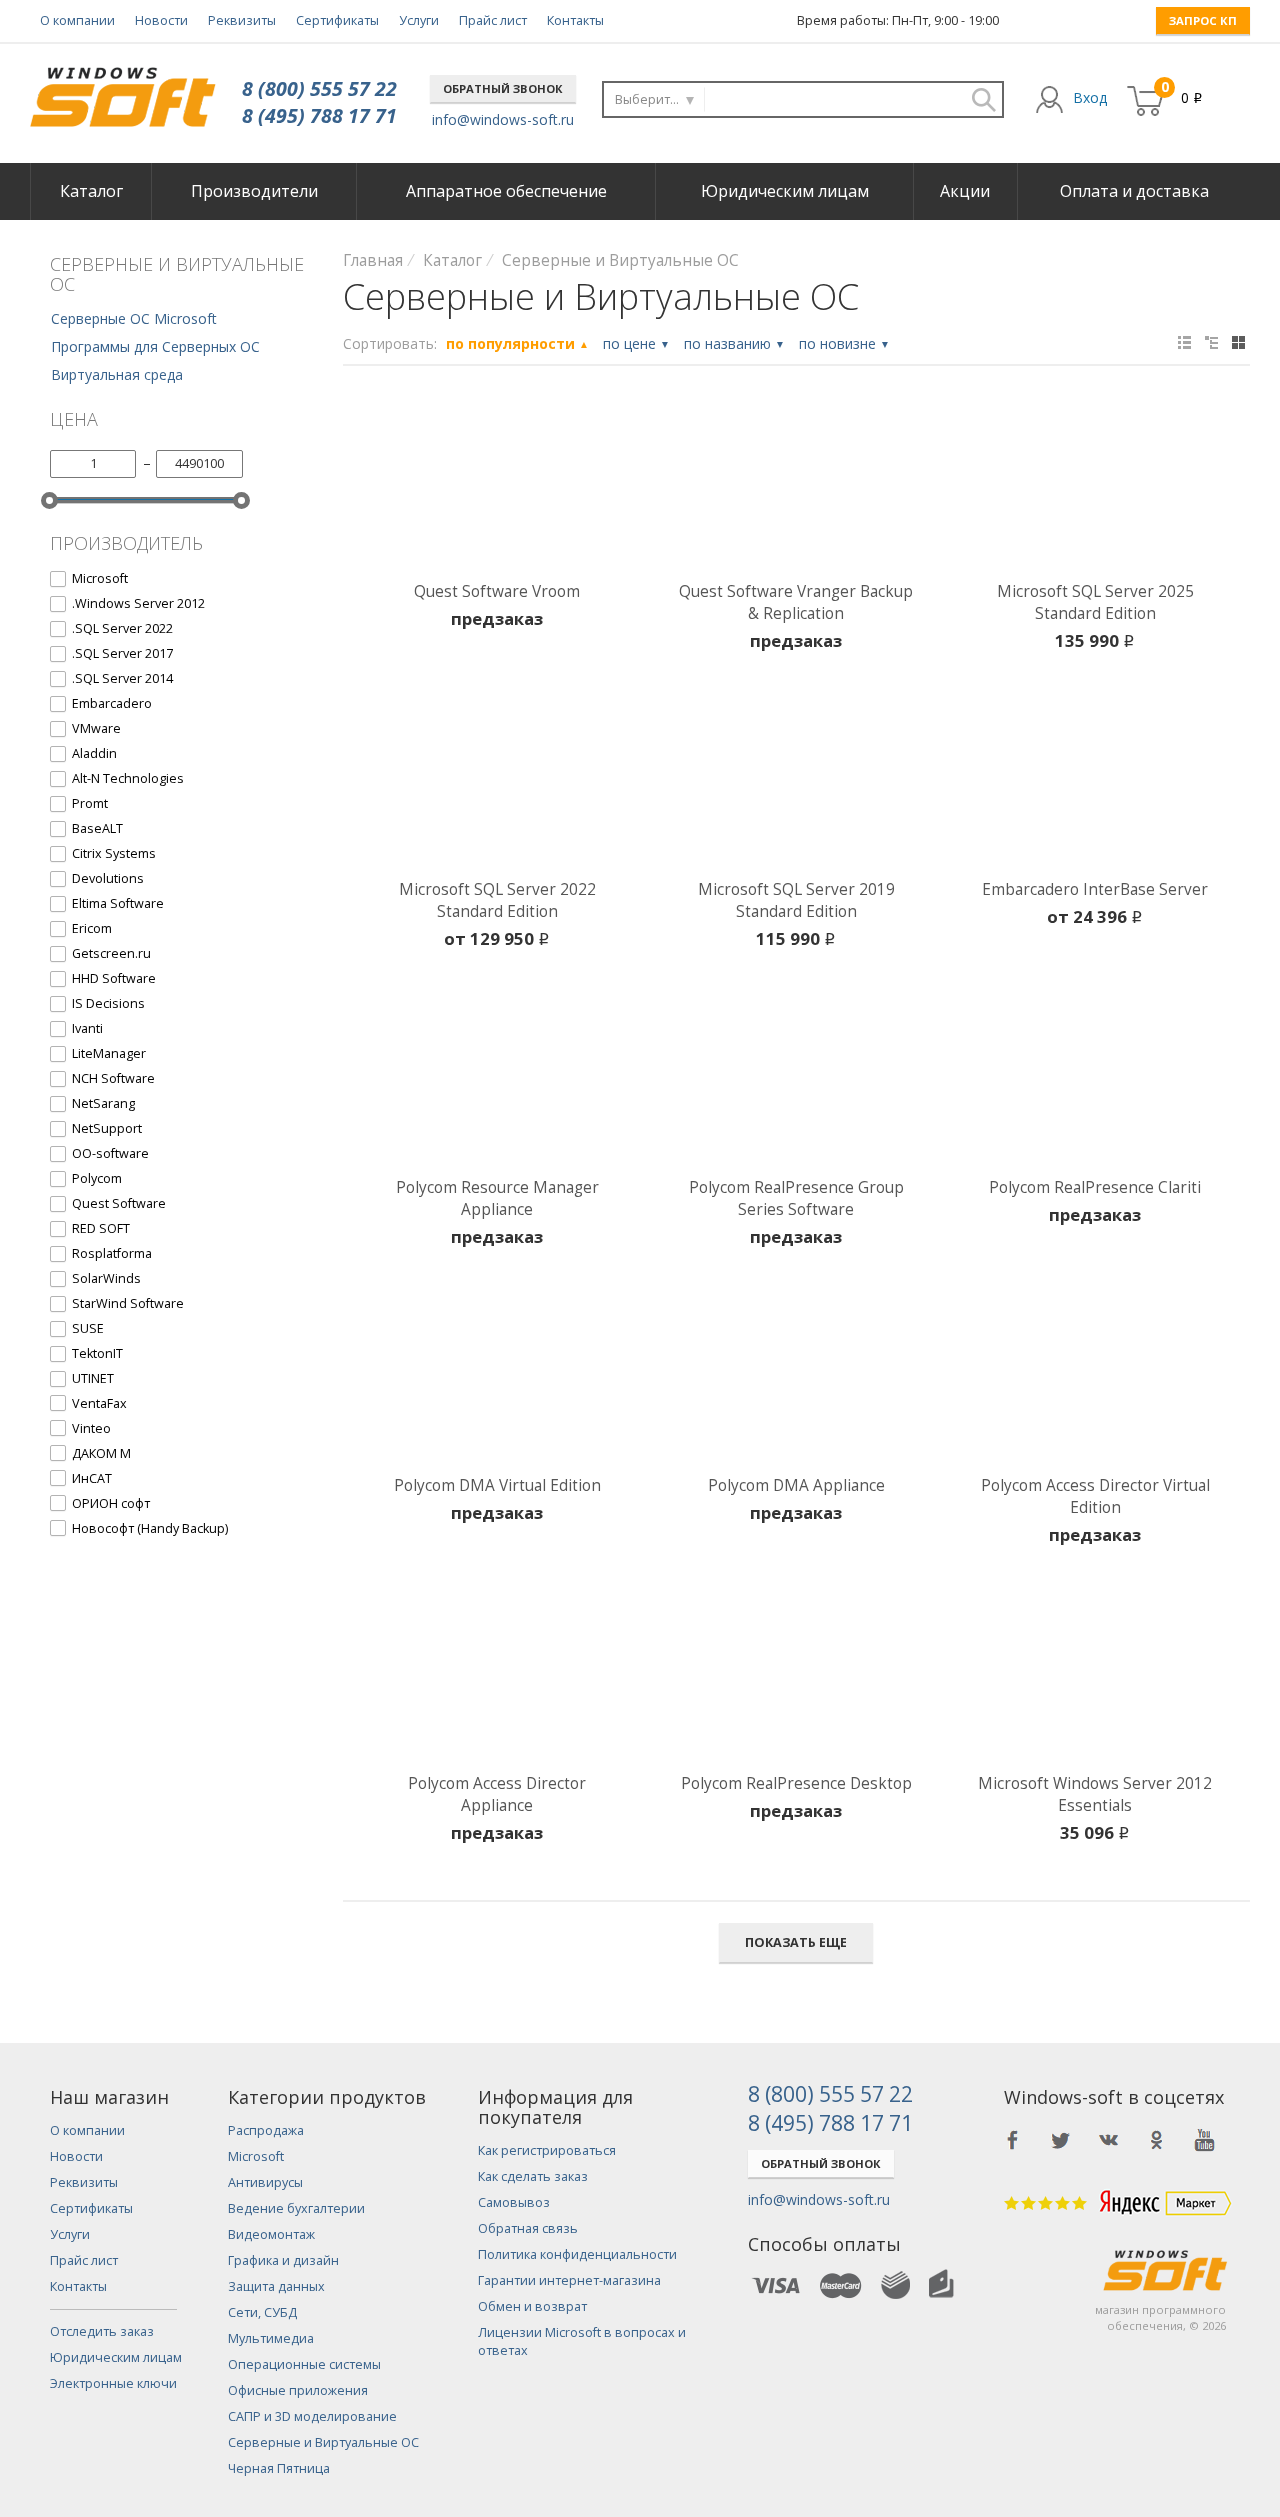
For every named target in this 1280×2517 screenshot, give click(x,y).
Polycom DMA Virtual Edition (497, 1485)
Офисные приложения (298, 2390)
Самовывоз (514, 2202)
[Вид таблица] (1184, 342)
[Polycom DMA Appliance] (796, 1380)
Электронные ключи (113, 2383)
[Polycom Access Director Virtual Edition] (1095, 1380)
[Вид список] (1211, 342)
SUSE (88, 1328)
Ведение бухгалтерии (296, 2208)
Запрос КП (1203, 20)
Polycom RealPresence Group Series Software (796, 1198)
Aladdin (94, 753)
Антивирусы (265, 2182)
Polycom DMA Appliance (796, 1485)
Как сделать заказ (533, 2176)
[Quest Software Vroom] (497, 486)
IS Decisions (108, 1003)
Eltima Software (118, 903)
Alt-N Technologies (128, 778)
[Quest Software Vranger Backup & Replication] (796, 486)
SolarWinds (106, 1278)
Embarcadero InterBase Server (1095, 889)
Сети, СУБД (262, 2312)
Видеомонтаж (271, 2234)
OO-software (110, 1153)
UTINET (93, 1378)
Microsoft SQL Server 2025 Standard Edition (1095, 602)
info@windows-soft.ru (503, 119)
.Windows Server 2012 (138, 603)
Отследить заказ (102, 2331)
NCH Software (113, 1078)
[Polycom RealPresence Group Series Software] (796, 1082)
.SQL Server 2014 (122, 678)
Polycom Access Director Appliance (497, 1794)
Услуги (419, 20)
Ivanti (87, 1028)
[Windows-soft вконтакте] (1109, 2140)
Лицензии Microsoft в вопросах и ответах (582, 2341)
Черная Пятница (279, 2468)
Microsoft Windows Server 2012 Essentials (1095, 1794)
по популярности (517, 343)
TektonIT (97, 1353)
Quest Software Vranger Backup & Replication (796, 602)
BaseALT (97, 828)
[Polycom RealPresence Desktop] (796, 1678)
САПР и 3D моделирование (312, 2416)
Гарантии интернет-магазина (569, 2280)
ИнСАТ (92, 1478)
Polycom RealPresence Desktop (796, 1783)
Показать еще (796, 1942)
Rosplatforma (112, 1253)
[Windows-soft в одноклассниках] (1157, 2140)
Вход (1090, 97)
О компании (77, 20)
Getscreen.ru (111, 953)
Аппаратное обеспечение (506, 191)
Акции (965, 191)
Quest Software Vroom (497, 591)
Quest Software (119, 1203)
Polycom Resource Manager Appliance (497, 1198)
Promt (90, 803)
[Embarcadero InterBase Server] (1095, 784)
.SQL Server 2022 (122, 628)
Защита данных (276, 2286)
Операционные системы (304, 2364)
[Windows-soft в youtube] (1205, 2140)
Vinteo (91, 1428)
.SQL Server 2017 (122, 653)
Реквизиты (242, 20)
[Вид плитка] (1238, 342)
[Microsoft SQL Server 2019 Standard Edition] (796, 784)
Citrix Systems (114, 853)
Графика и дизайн (283, 2260)
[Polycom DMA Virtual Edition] (497, 1380)
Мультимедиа (271, 2338)
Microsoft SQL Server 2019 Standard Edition (796, 900)
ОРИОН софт (111, 1503)
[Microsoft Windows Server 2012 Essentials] (1095, 1678)
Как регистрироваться (547, 2150)
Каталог (91, 191)
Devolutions (108, 878)
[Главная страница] (122, 89)
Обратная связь (528, 2228)
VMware (96, 728)
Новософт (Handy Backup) (150, 1528)
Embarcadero (112, 703)
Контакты (575, 20)
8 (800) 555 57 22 (319, 88)
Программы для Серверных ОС (155, 346)
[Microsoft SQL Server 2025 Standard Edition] (1095, 486)
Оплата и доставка (1134, 191)
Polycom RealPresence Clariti (1095, 1187)
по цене (636, 343)
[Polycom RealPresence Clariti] (1095, 1082)
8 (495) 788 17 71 (319, 115)
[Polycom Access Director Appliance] (497, 1678)
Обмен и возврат (532, 2306)
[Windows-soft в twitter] (1061, 2140)
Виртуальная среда (117, 374)
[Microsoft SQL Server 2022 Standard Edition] (497, 784)
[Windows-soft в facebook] (1013, 2140)
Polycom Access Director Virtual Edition (1095, 1496)
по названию (734, 343)
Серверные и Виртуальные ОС (323, 2442)
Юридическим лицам (785, 191)
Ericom (92, 928)
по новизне (844, 343)
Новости (161, 20)
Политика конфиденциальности (577, 2254)
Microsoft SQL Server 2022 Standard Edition (497, 900)
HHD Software (114, 978)
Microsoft (100, 578)
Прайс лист (493, 20)
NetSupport (107, 1128)
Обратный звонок (503, 88)
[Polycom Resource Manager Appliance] (497, 1082)
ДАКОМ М (101, 1453)
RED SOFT (101, 1228)
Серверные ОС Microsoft (134, 318)
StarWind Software (128, 1303)
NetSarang (103, 1103)
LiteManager (109, 1053)
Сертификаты (337, 20)
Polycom (97, 1178)
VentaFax (99, 1403)
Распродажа (266, 2130)
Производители (254, 191)
